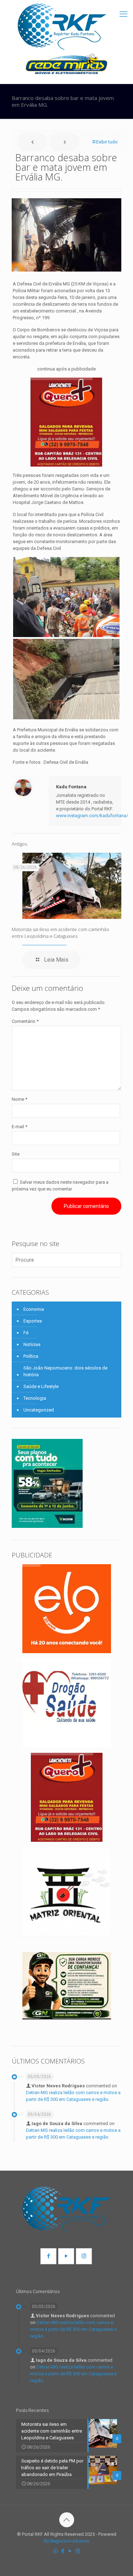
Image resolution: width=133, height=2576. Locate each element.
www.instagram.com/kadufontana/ (92, 816)
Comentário (25, 1021)
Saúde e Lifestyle (41, 1386)
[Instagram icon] (78, 2551)
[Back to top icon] (67, 2520)
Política (31, 1356)
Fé (26, 1333)
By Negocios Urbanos (66, 2541)
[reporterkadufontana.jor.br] (62, 27)
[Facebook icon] (63, 2551)
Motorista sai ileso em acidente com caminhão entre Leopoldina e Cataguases (60, 933)
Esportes (33, 1321)
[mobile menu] (123, 14)
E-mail (20, 1127)
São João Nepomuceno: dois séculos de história (65, 1371)
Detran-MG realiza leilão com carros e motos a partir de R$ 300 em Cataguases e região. (73, 2329)
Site (16, 1154)
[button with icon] (48, 2256)
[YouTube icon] (70, 2551)
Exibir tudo (107, 142)
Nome (20, 1099)
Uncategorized (39, 1410)
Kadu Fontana (71, 787)
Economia (34, 1309)
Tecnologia (35, 1398)
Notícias (32, 1344)
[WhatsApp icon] (56, 2551)
